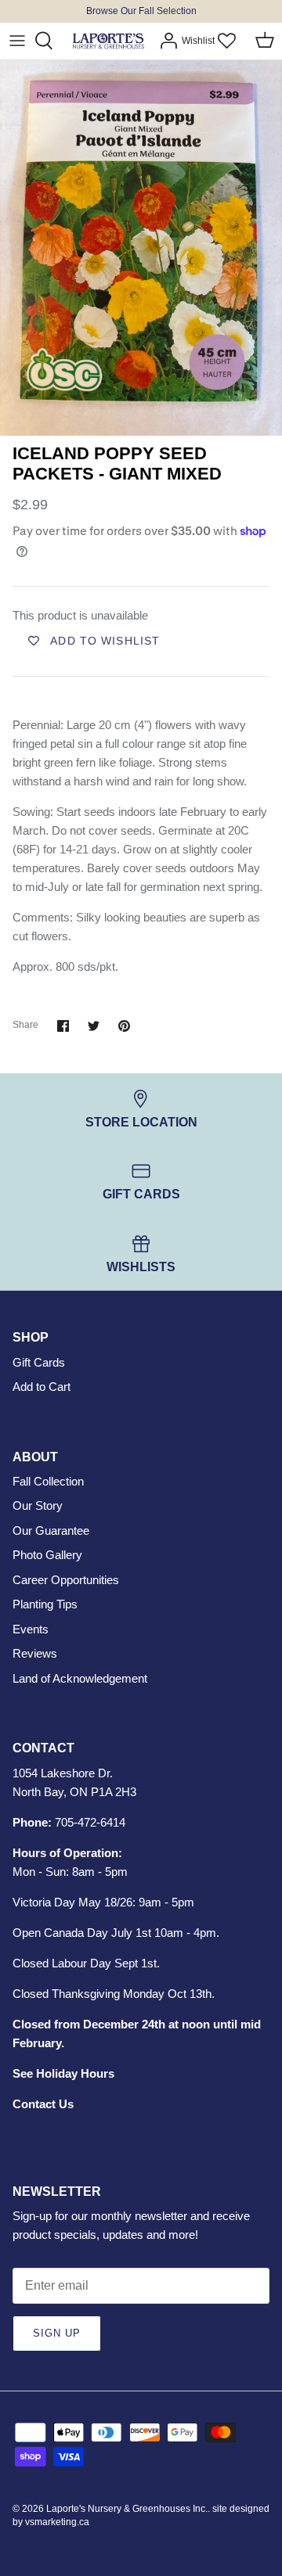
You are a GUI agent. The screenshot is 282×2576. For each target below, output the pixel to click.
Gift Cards (39, 1362)
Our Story (38, 1505)
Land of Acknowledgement (80, 1678)
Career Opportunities (66, 1580)
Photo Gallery (47, 1555)
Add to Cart (42, 1387)
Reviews (35, 1653)
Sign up (57, 2333)
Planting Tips (45, 1604)
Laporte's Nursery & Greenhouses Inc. (127, 2509)
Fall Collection (48, 1481)
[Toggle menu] (17, 41)
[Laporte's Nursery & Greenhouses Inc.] (108, 41)
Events (31, 1629)
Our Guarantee (51, 1531)
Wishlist (198, 41)
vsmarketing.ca (57, 2522)
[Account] (164, 41)
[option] (141, 248)
